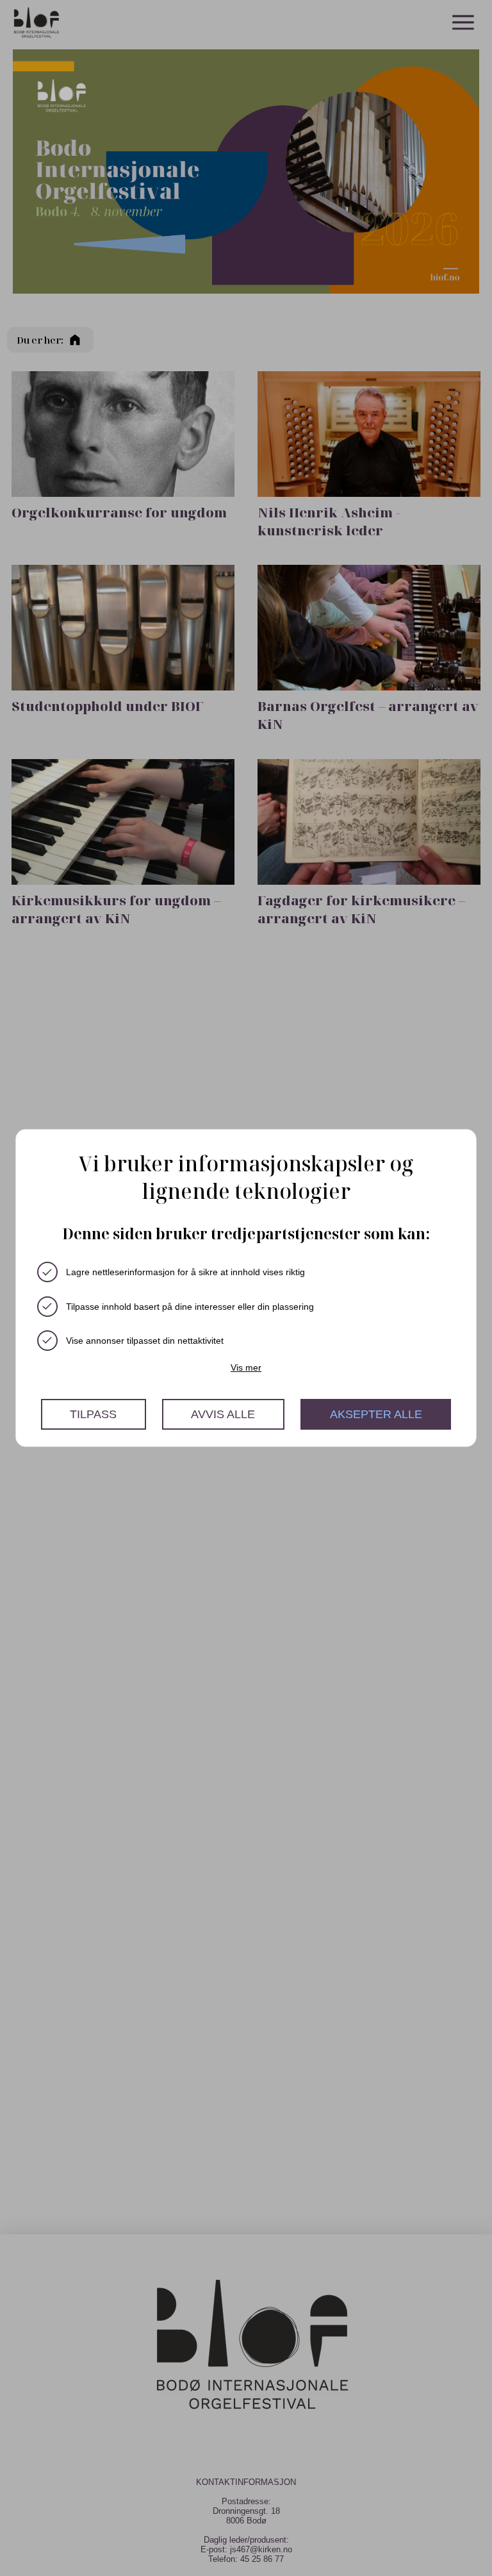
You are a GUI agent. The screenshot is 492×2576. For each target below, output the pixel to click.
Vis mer (246, 1367)
